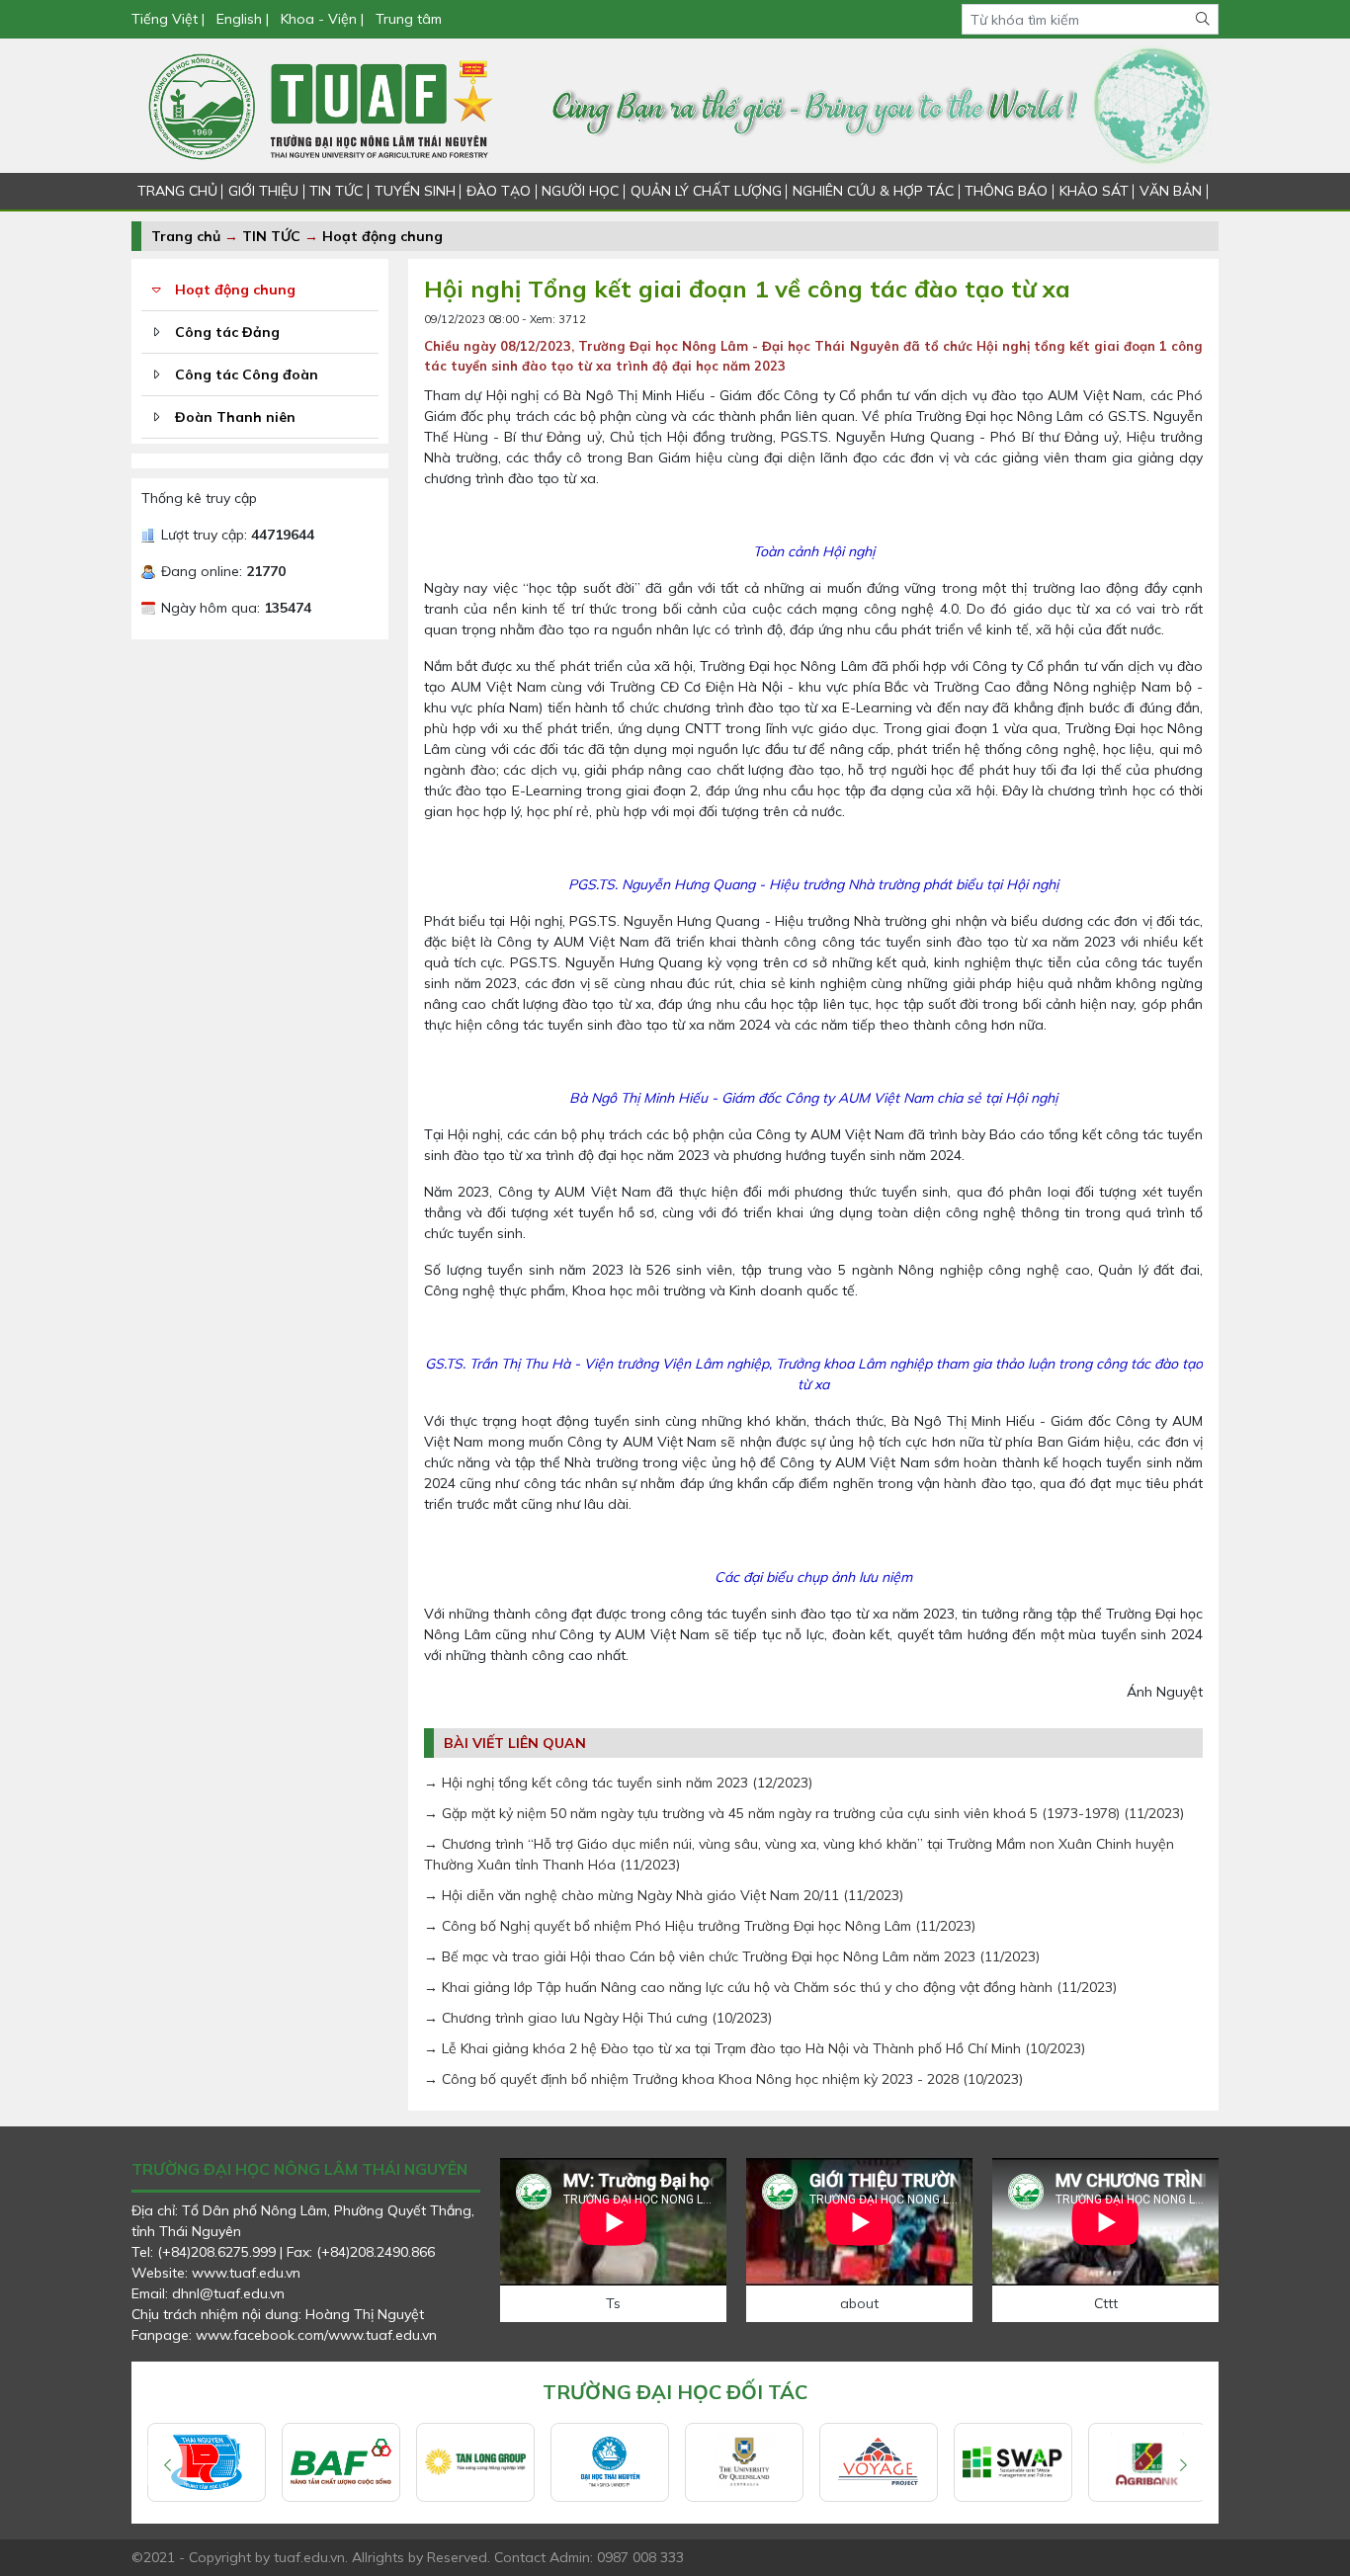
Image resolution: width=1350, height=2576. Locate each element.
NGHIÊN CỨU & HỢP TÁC (873, 191)
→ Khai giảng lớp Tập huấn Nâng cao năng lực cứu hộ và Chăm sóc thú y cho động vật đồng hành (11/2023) (770, 1987)
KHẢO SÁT (1094, 191)
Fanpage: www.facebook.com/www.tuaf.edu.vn (284, 2335)
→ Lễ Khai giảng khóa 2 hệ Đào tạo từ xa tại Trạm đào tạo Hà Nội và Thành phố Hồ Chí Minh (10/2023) (755, 2048)
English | (243, 19)
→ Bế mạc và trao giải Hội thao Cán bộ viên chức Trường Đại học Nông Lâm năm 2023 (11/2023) (732, 1956)
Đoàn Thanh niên (235, 417)
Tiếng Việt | (170, 19)
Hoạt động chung (382, 236)
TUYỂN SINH (415, 191)
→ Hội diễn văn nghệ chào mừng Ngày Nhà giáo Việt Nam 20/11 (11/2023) (664, 1895)
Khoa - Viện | (322, 19)
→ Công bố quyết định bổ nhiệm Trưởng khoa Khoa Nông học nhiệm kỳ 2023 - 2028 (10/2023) (723, 2079)
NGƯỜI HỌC (580, 191)
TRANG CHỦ (177, 191)
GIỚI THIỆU (263, 191)
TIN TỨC (336, 191)
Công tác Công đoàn (247, 374)
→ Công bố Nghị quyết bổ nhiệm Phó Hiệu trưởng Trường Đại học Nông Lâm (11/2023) (700, 1926)
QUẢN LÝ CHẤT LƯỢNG (706, 191)
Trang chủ (186, 236)
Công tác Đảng (227, 332)
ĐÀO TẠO (499, 191)
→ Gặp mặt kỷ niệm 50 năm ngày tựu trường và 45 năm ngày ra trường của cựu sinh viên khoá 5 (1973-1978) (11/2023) (804, 1813)
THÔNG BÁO (1006, 191)
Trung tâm (409, 19)
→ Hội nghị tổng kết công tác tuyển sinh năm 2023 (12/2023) (618, 1783)
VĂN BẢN (1171, 191)
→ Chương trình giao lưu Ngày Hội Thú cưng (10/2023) (598, 2018)
